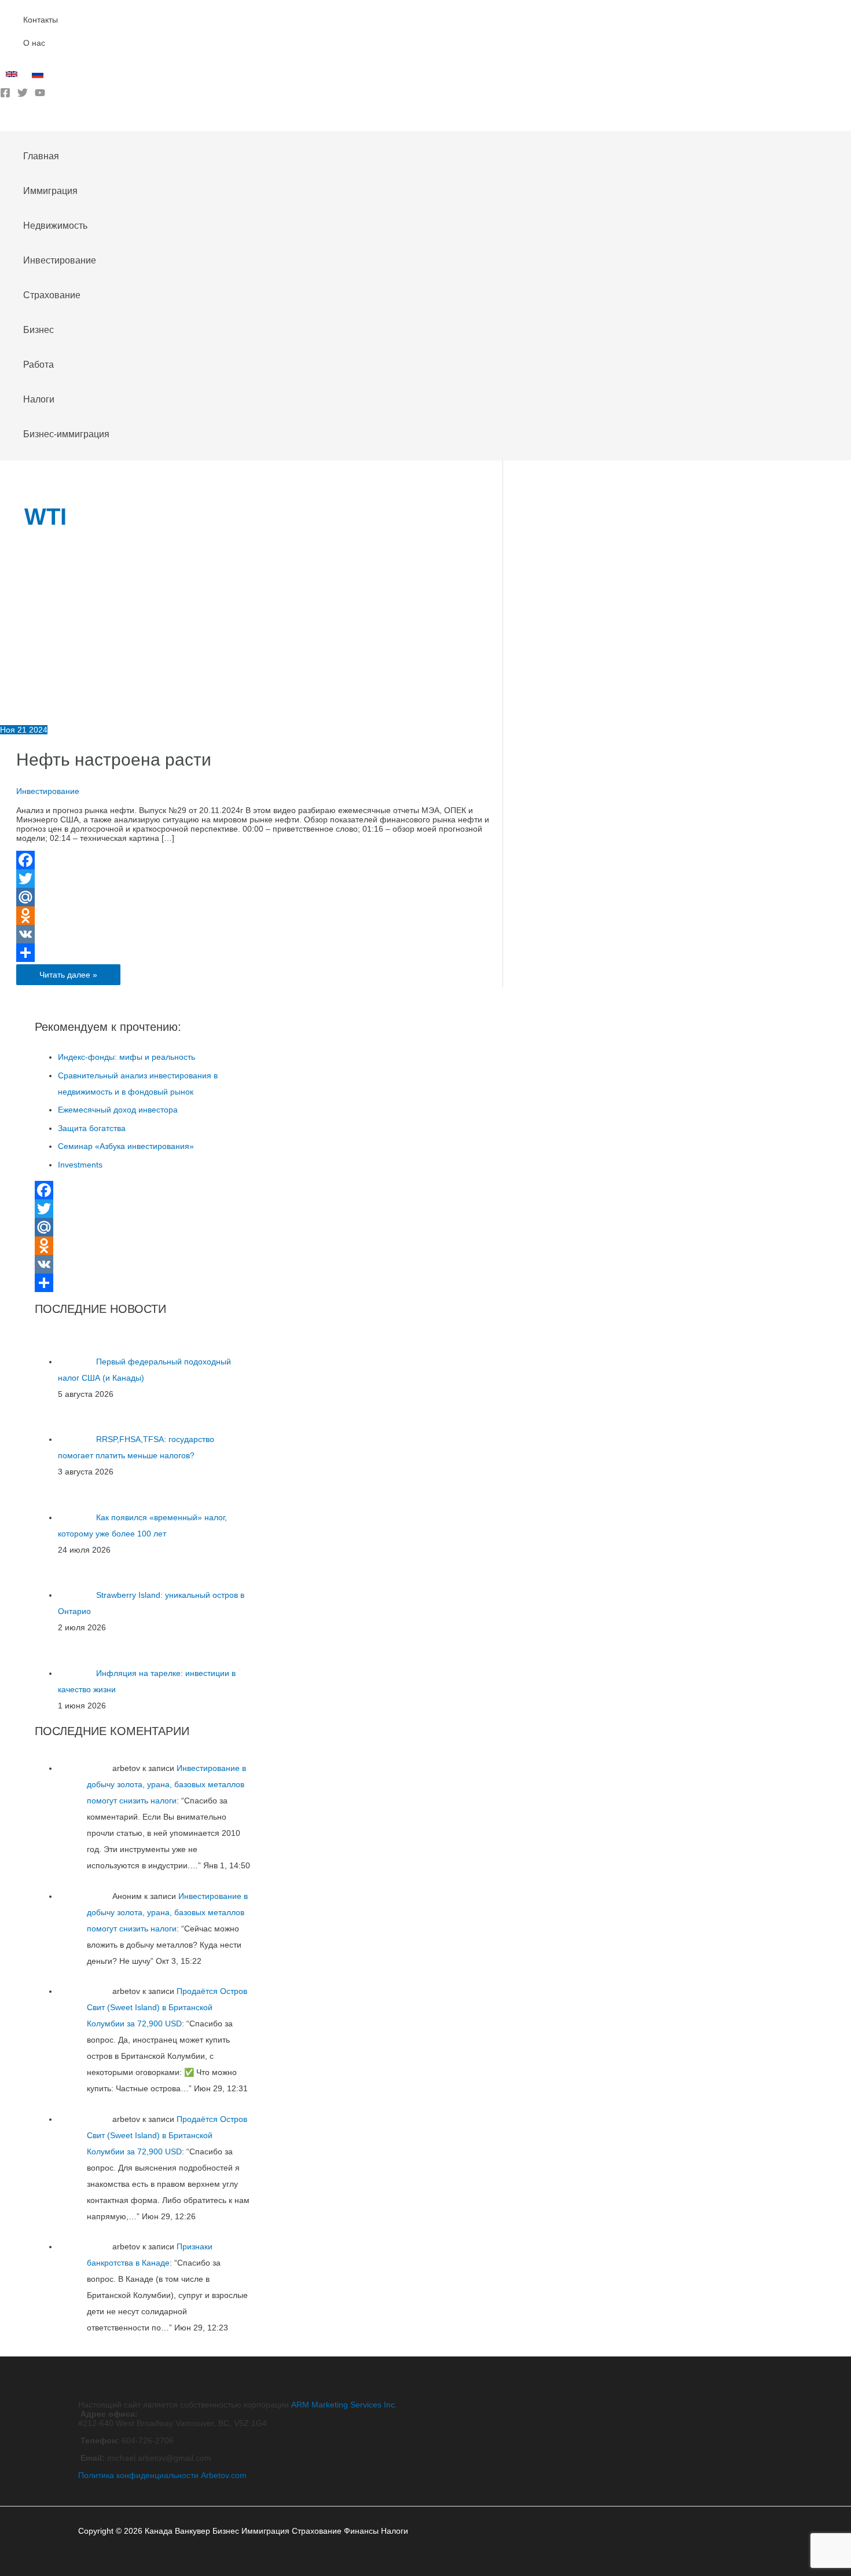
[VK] (259, 934)
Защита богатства (92, 1128)
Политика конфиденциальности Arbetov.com (162, 2475)
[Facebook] (5, 95)
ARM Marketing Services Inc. (344, 2405)
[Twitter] (23, 95)
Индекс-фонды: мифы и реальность (126, 1057)
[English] (13, 77)
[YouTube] (40, 95)
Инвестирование (48, 791)
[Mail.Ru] (259, 897)
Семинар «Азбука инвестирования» (126, 1146)
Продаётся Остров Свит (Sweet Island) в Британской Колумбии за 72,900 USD (167, 2007)
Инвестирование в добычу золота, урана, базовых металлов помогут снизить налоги (166, 1784)
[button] (4, 122)
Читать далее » (68, 977)
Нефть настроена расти (114, 760)
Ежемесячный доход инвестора (118, 1110)
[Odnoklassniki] (259, 916)
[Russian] (39, 77)
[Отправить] (259, 953)
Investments (80, 1165)
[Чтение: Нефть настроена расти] (134, 720)
